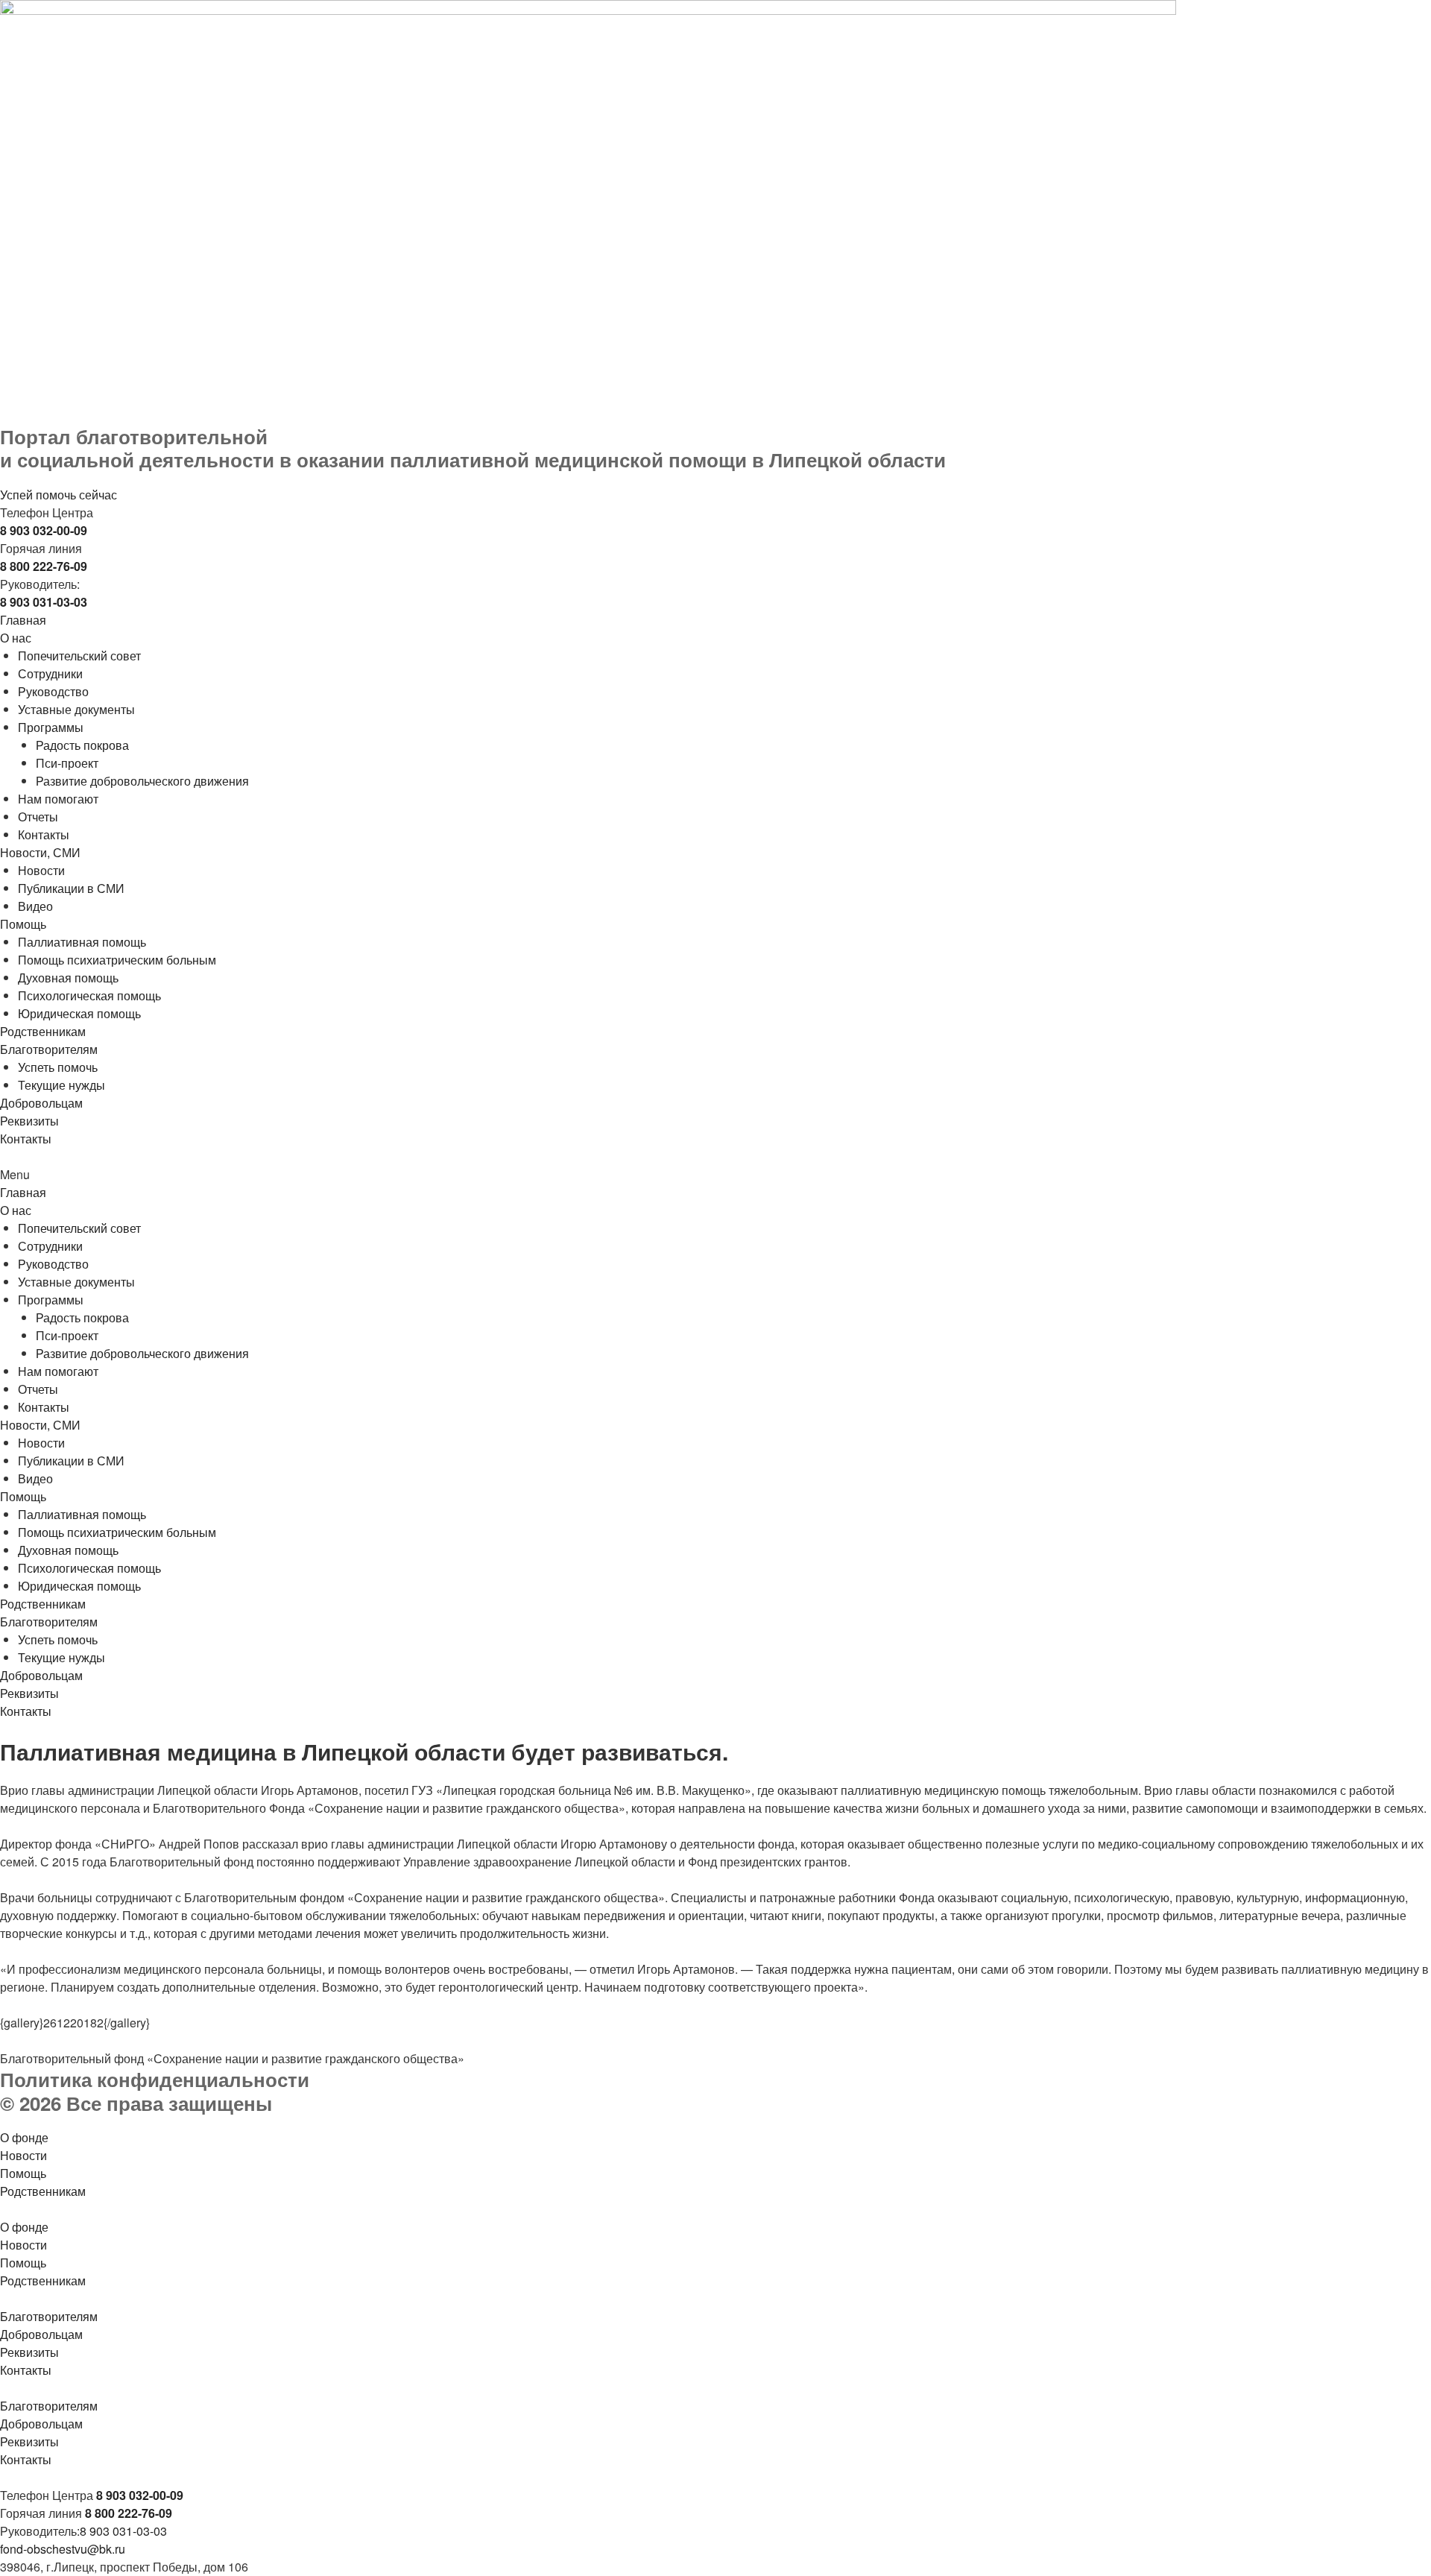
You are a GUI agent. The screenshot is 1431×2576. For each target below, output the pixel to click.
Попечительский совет (79, 656)
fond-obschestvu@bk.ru (63, 2549)
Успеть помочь (58, 1067)
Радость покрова (82, 745)
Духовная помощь (68, 978)
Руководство (53, 691)
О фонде (24, 2137)
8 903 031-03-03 (123, 2531)
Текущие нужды (61, 1085)
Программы (51, 727)
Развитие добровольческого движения (142, 781)
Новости (41, 870)
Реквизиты (29, 1121)
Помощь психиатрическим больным (117, 960)
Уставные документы (76, 709)
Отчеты (38, 817)
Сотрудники (50, 673)
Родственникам (43, 1031)
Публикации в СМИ (71, 888)
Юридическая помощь (79, 1013)
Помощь (23, 924)
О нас (16, 638)
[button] (715, 1175)
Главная (23, 620)
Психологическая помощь (89, 995)
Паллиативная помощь (82, 942)
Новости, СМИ (40, 852)
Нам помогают (58, 799)
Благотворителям (49, 1049)
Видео (35, 906)
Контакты (44, 834)
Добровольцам (41, 1103)
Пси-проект (67, 763)
